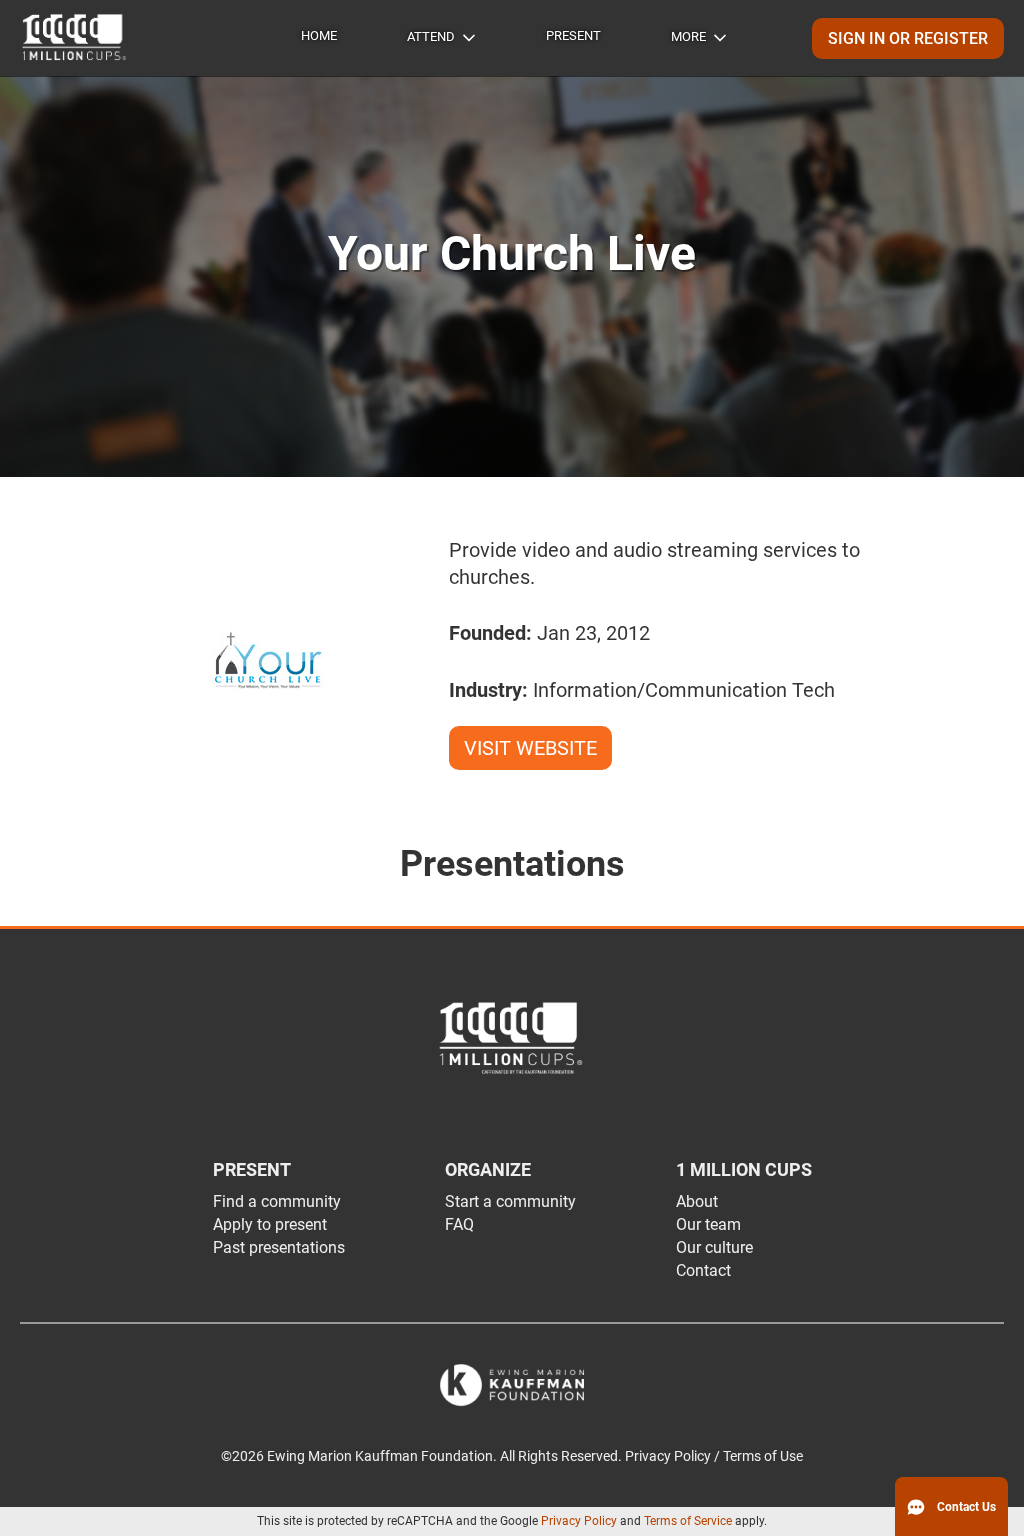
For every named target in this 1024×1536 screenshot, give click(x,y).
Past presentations (279, 1247)
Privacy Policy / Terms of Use (714, 1456)
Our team (708, 1224)
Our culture (714, 1247)
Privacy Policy (579, 1521)
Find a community (277, 1201)
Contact (703, 1270)
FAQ (459, 1224)
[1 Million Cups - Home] (75, 38)
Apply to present (270, 1224)
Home (319, 35)
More (688, 36)
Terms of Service (688, 1521)
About (697, 1201)
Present (573, 35)
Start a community (510, 1201)
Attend (431, 36)
